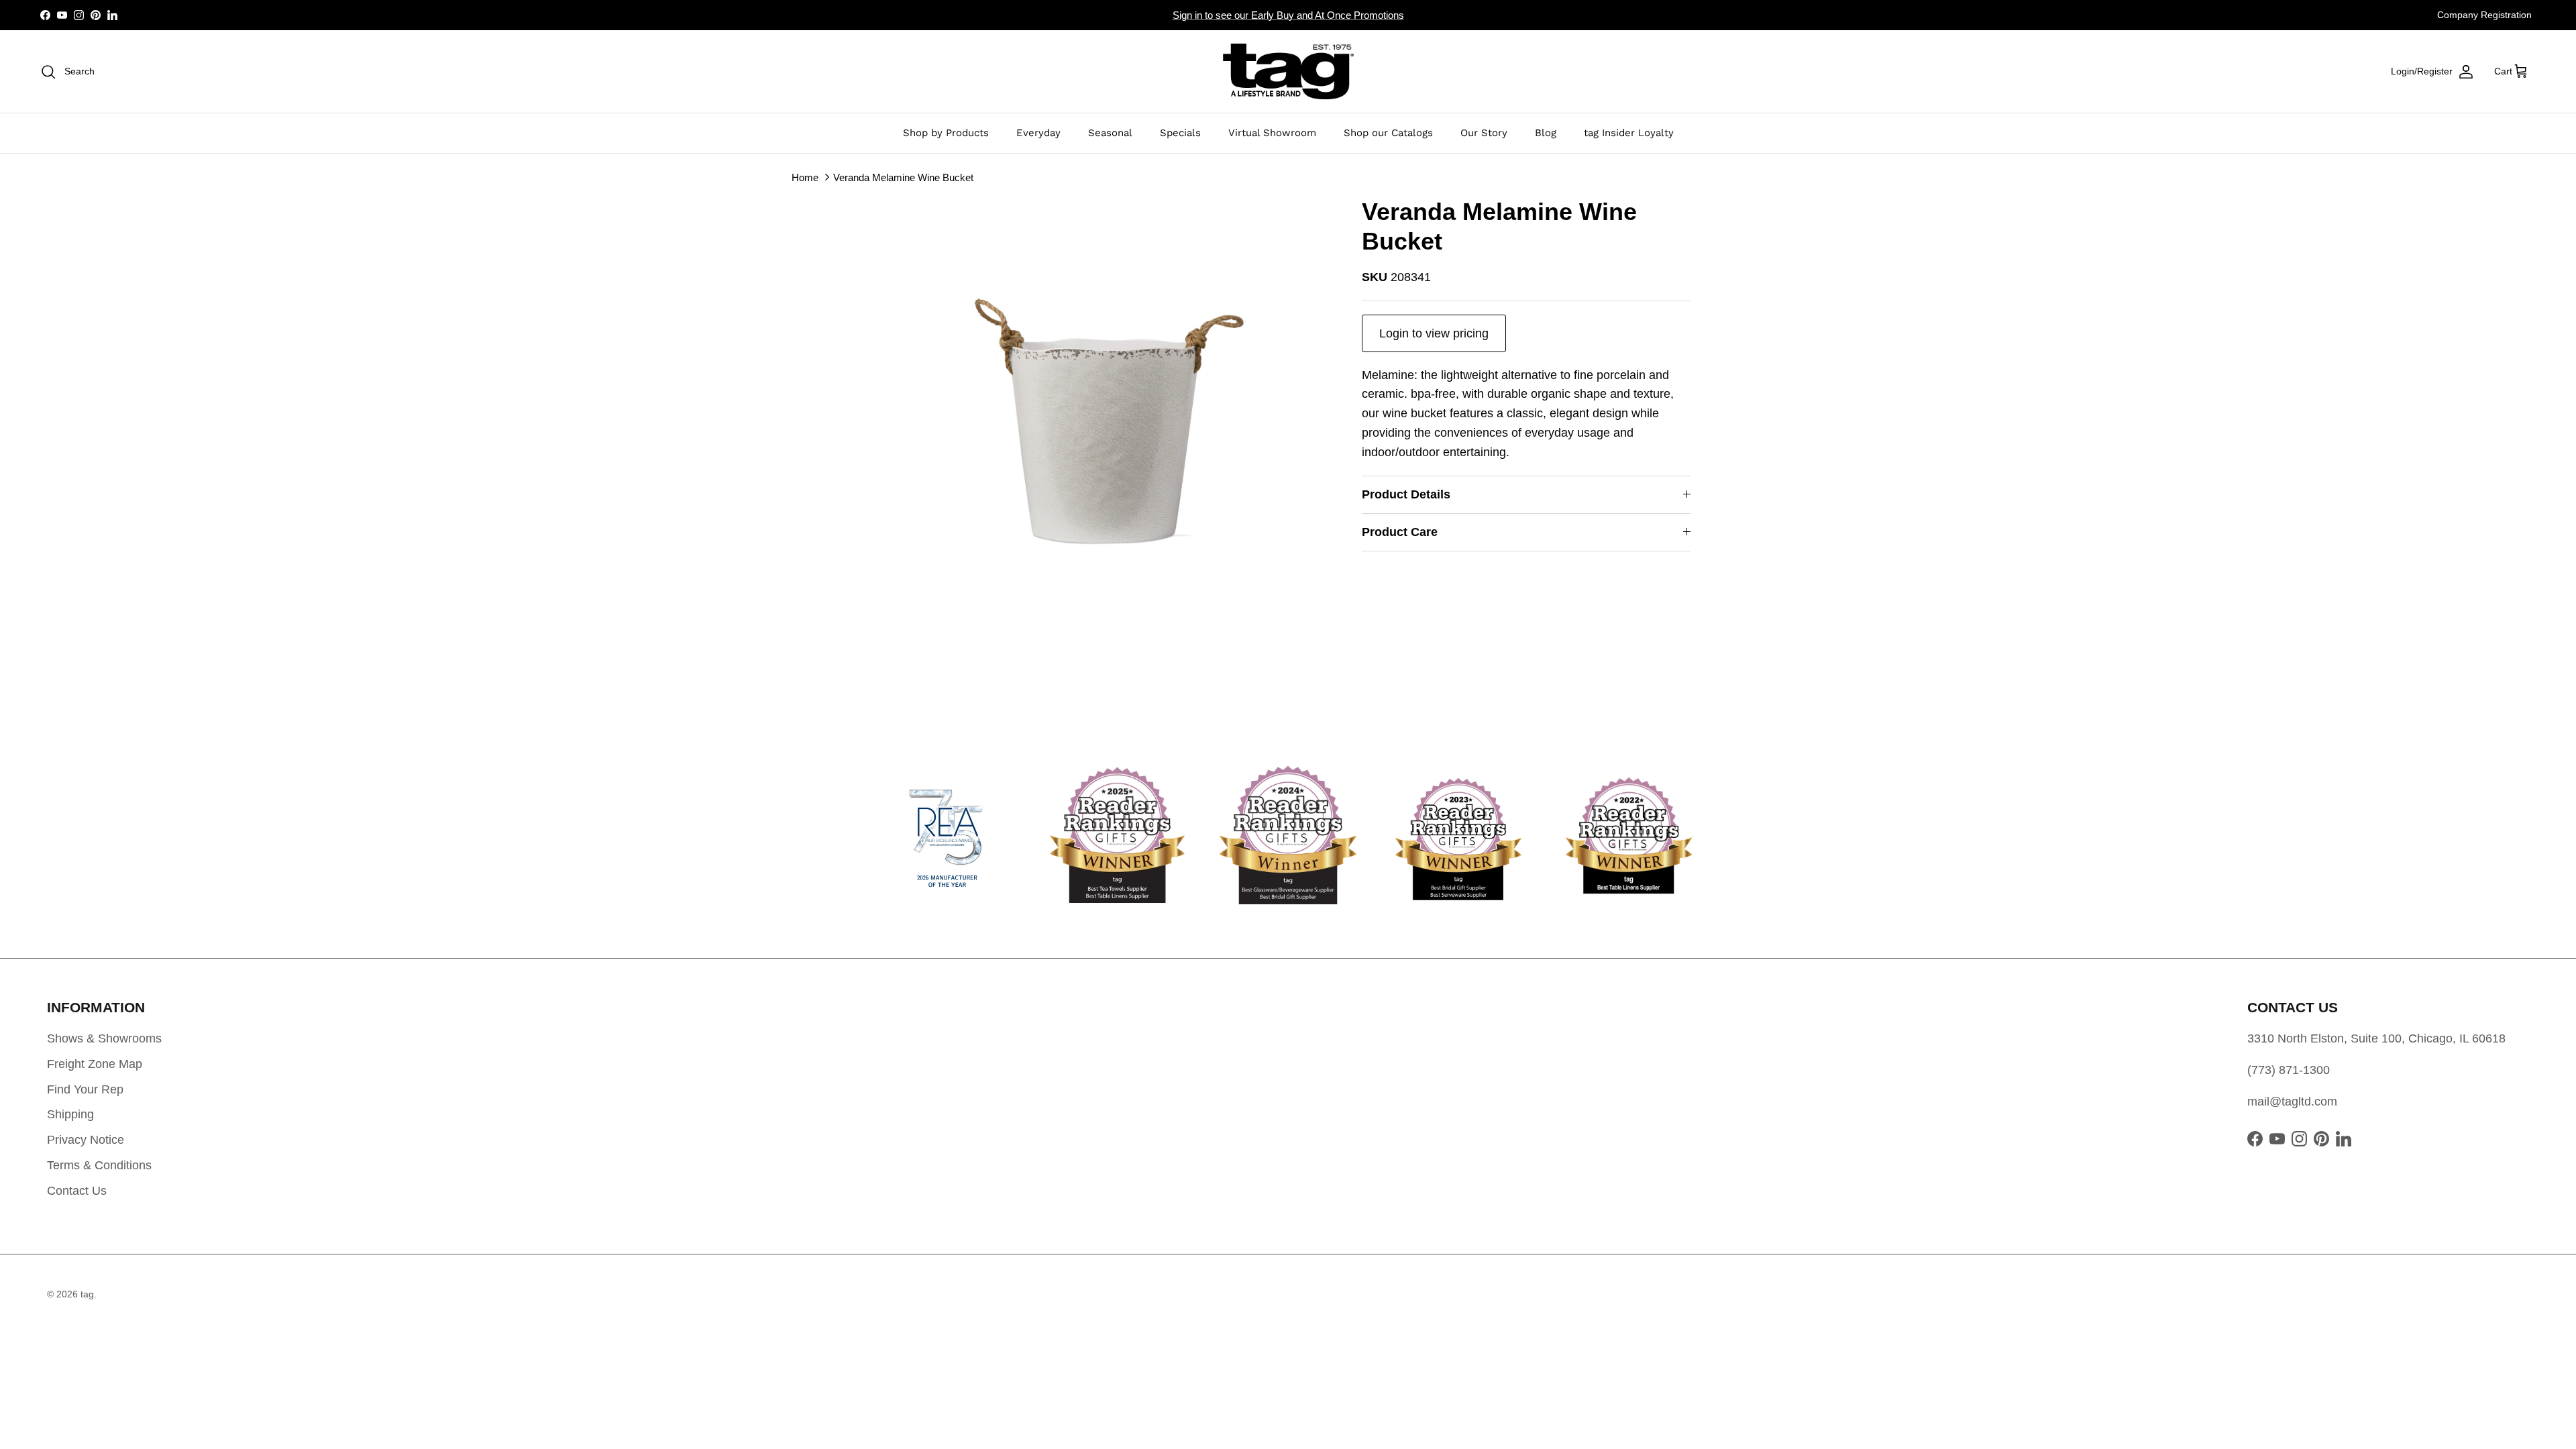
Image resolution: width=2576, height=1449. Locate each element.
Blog (1546, 133)
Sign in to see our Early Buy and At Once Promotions (1288, 15)
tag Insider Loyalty (1629, 133)
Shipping (70, 1114)
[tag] (1288, 71)
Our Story (1484, 133)
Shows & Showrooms (104, 1038)
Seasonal (1110, 133)
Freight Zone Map (95, 1064)
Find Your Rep (85, 1089)
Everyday (1038, 133)
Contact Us (77, 1191)
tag (87, 1294)
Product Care (1400, 532)
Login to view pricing (1434, 333)
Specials (1180, 133)
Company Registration (2484, 15)
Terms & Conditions (99, 1165)
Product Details (1406, 494)
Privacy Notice (86, 1140)
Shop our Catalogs (1388, 133)
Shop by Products (946, 133)
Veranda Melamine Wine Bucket (903, 177)
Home (805, 177)
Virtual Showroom (1272, 133)
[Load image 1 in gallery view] (1109, 421)
